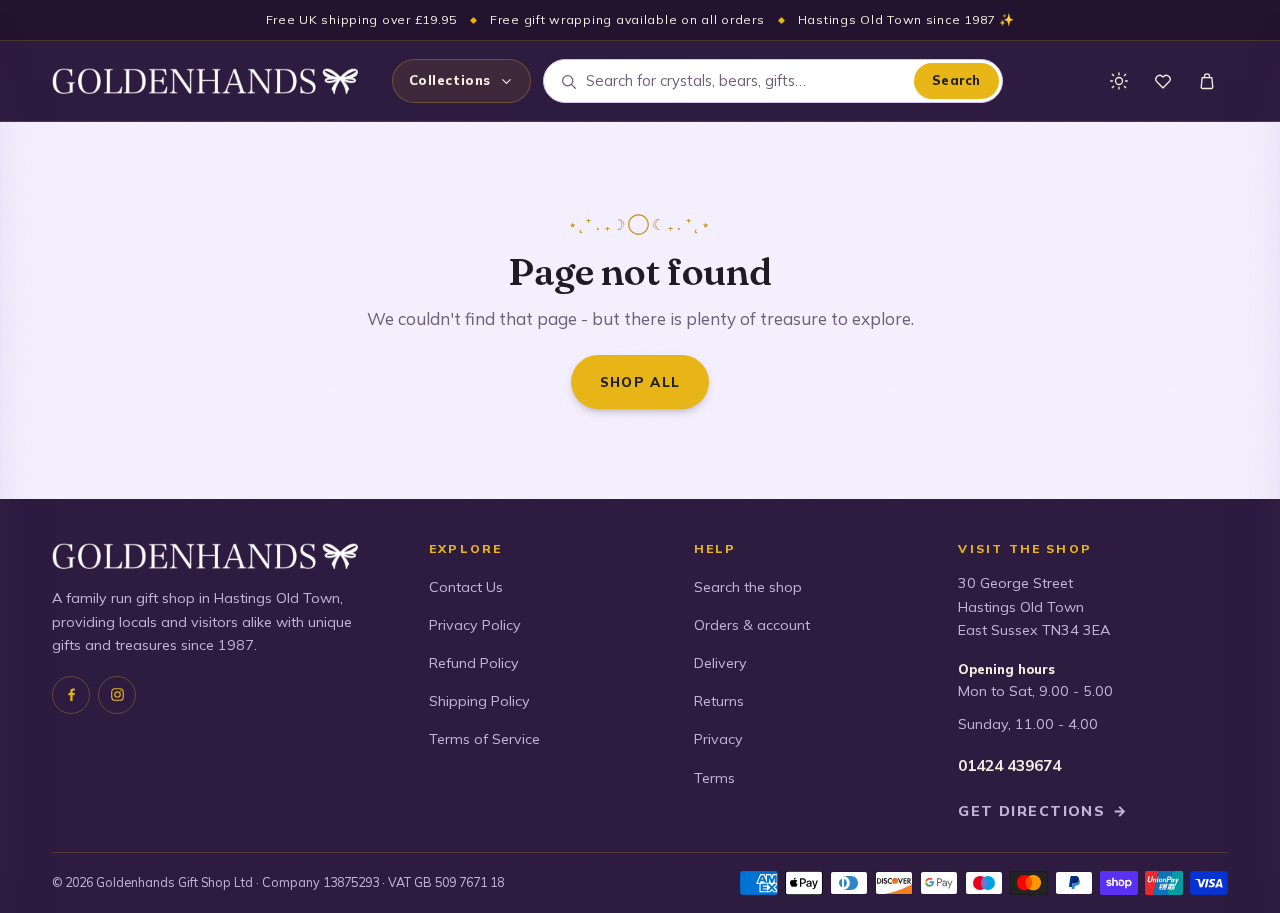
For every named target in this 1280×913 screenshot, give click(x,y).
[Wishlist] (1163, 81)
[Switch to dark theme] (1119, 81)
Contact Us (466, 587)
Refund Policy (474, 663)
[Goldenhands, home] (205, 81)
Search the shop (748, 587)
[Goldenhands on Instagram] (117, 695)
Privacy (718, 739)
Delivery (720, 663)
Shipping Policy (479, 701)
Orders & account (752, 625)
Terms (714, 778)
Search (956, 80)
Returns (719, 701)
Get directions (1043, 811)
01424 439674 (1009, 765)
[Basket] (1207, 81)
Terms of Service (484, 739)
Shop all (640, 381)
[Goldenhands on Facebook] (71, 695)
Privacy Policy (475, 625)
